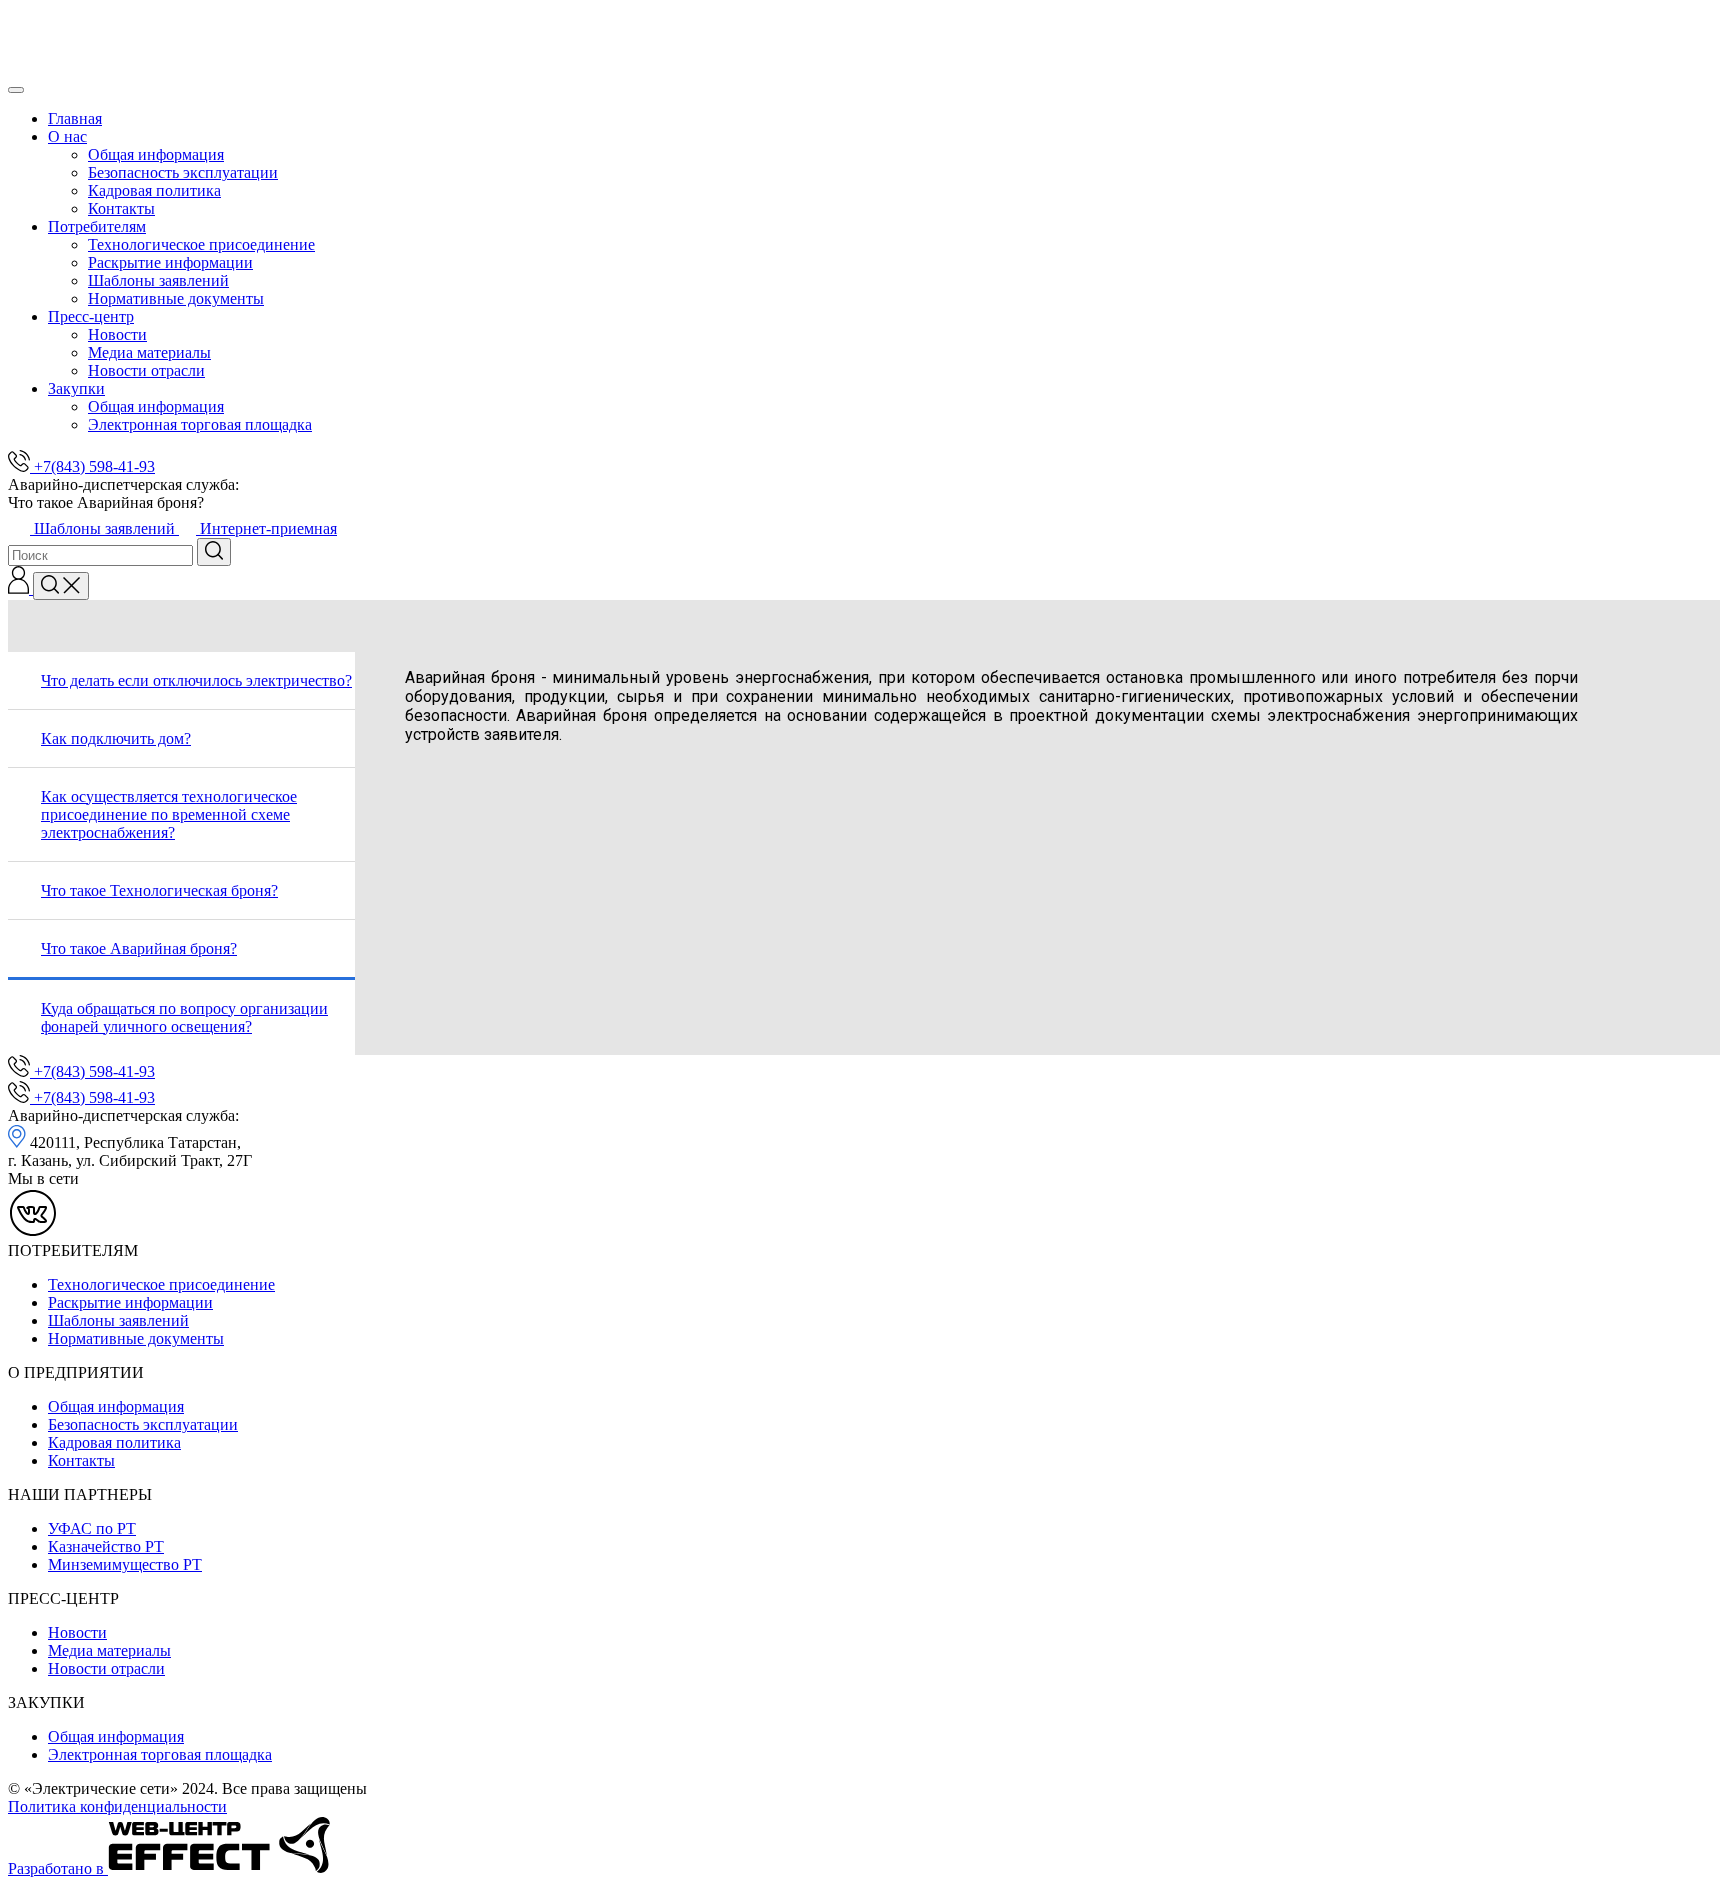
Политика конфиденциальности (117, 1806)
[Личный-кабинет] (20, 588)
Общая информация (156, 154)
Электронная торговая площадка (200, 424)
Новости (117, 334)
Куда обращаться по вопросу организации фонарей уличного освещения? (184, 1017)
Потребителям (97, 226)
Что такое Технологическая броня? (159, 890)
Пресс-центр (91, 316)
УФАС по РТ (92, 1528)
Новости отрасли (146, 370)
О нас (67, 136)
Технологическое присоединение (201, 244)
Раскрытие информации (170, 262)
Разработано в (58, 1868)
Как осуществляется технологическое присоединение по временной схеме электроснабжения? (169, 814)
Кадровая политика (154, 190)
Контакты (121, 208)
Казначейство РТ (106, 1546)
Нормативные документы (176, 298)
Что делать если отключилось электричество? (196, 680)
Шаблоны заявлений (158, 280)
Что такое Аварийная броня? (139, 948)
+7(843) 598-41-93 (92, 466)
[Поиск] (61, 586)
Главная (75, 118)
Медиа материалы (149, 352)
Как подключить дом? (116, 738)
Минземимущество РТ (125, 1564)
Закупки (76, 388)
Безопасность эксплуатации (183, 172)
